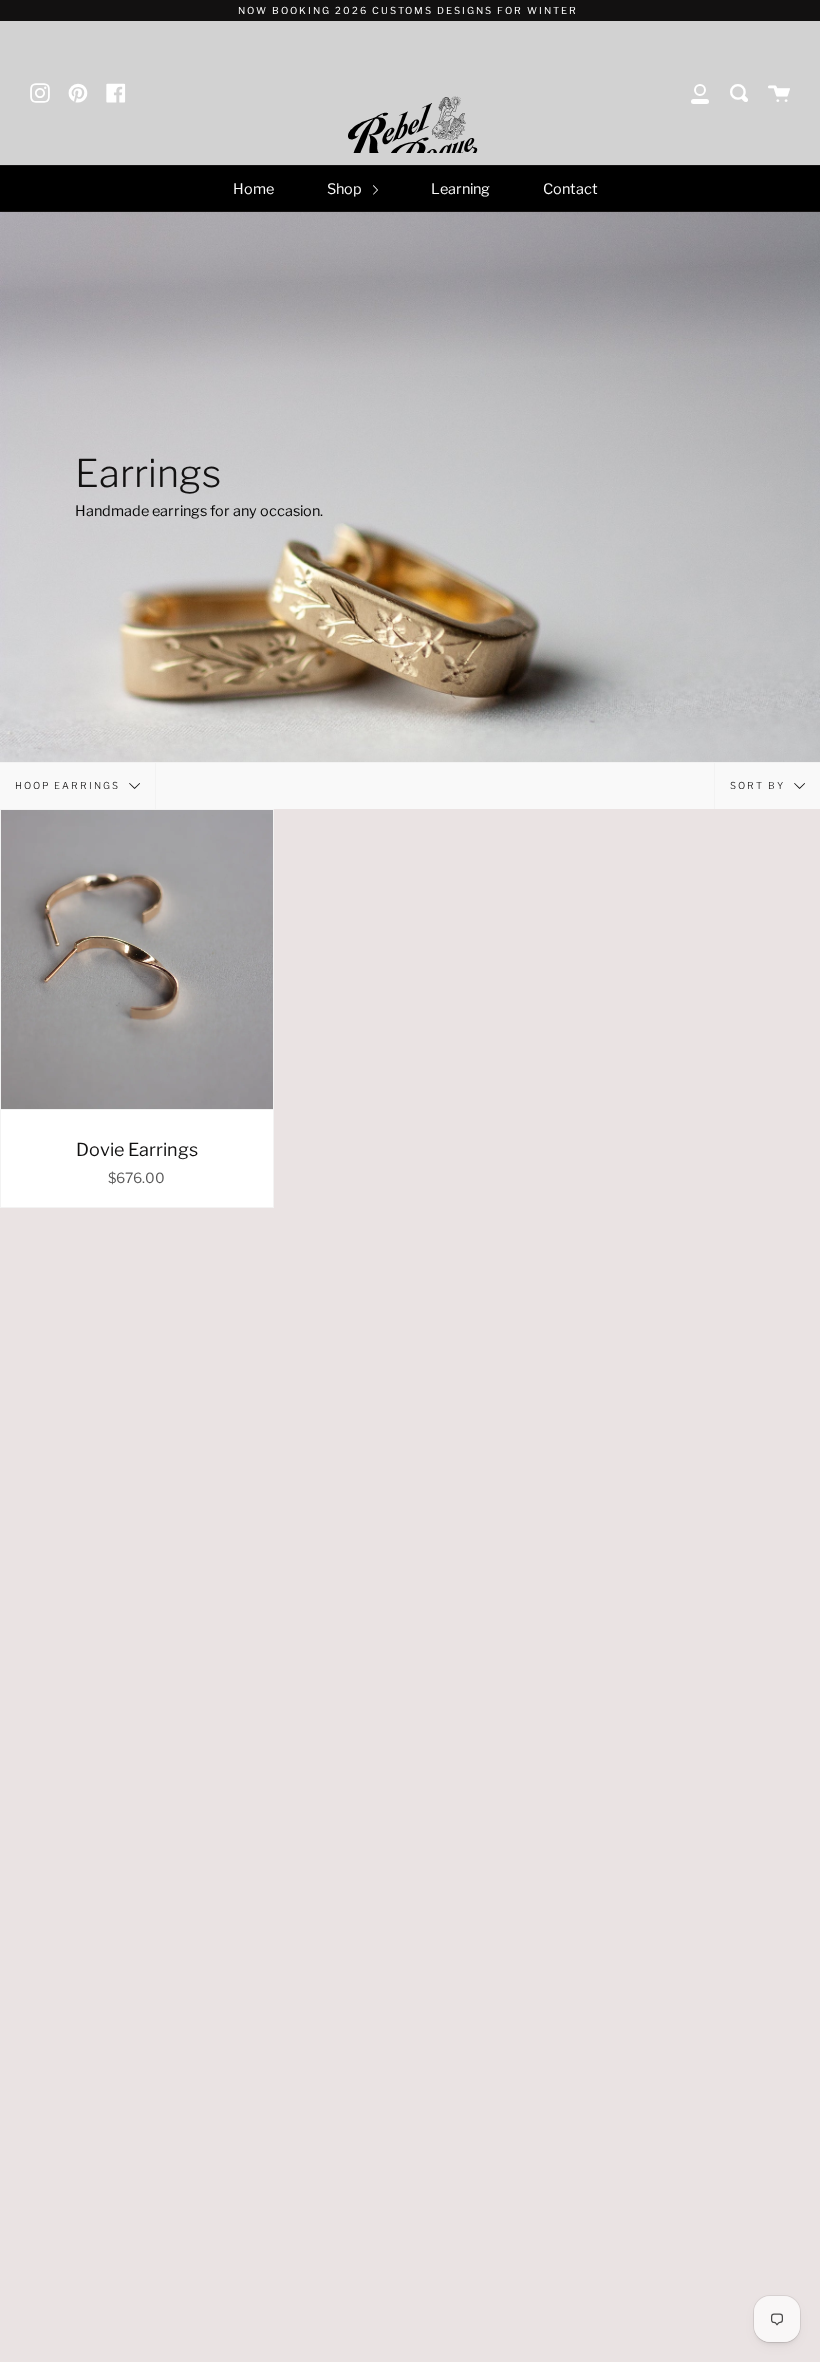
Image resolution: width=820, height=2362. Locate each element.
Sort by (759, 784)
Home (253, 189)
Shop (346, 189)
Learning (460, 189)
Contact (570, 189)
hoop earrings (69, 784)
